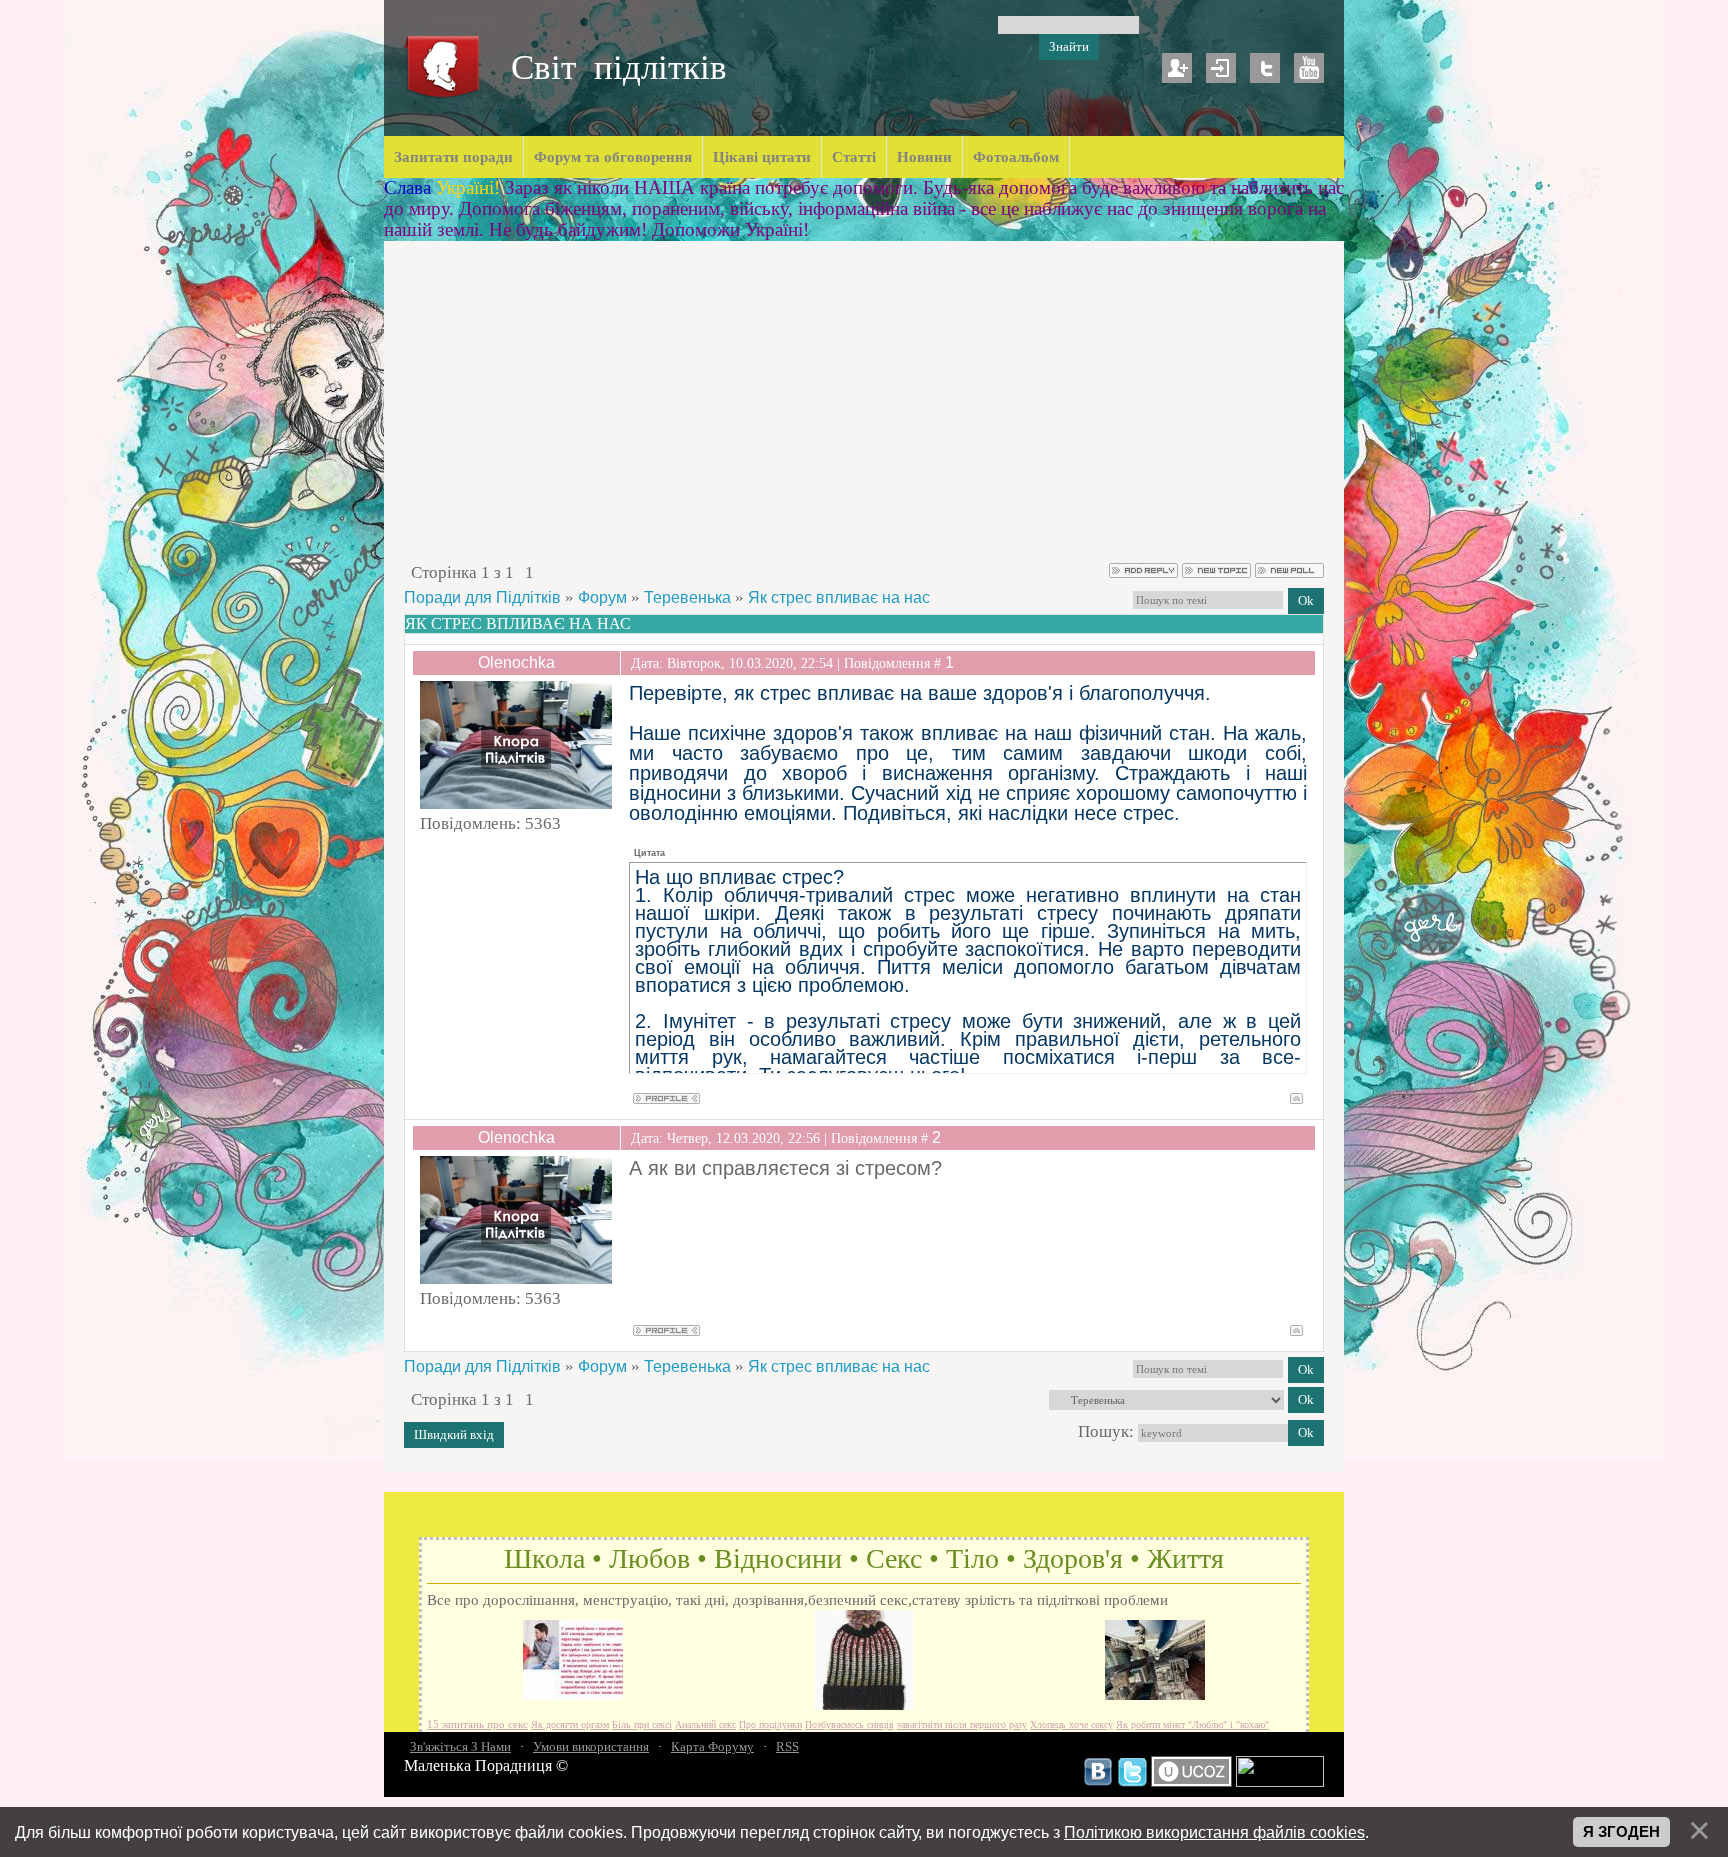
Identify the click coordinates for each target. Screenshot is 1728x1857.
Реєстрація (1177, 68)
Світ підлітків (619, 67)
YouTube (1309, 68)
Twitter (1265, 68)
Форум (602, 597)
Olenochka (516, 662)
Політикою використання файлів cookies (1214, 1832)
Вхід (1221, 68)
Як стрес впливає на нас (839, 597)
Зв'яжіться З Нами (460, 1746)
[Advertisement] (864, 411)
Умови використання (591, 1746)
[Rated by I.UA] (1280, 1782)
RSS (787, 1746)
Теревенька (687, 597)
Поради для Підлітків (482, 597)
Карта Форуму (712, 1746)
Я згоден (1621, 1832)
